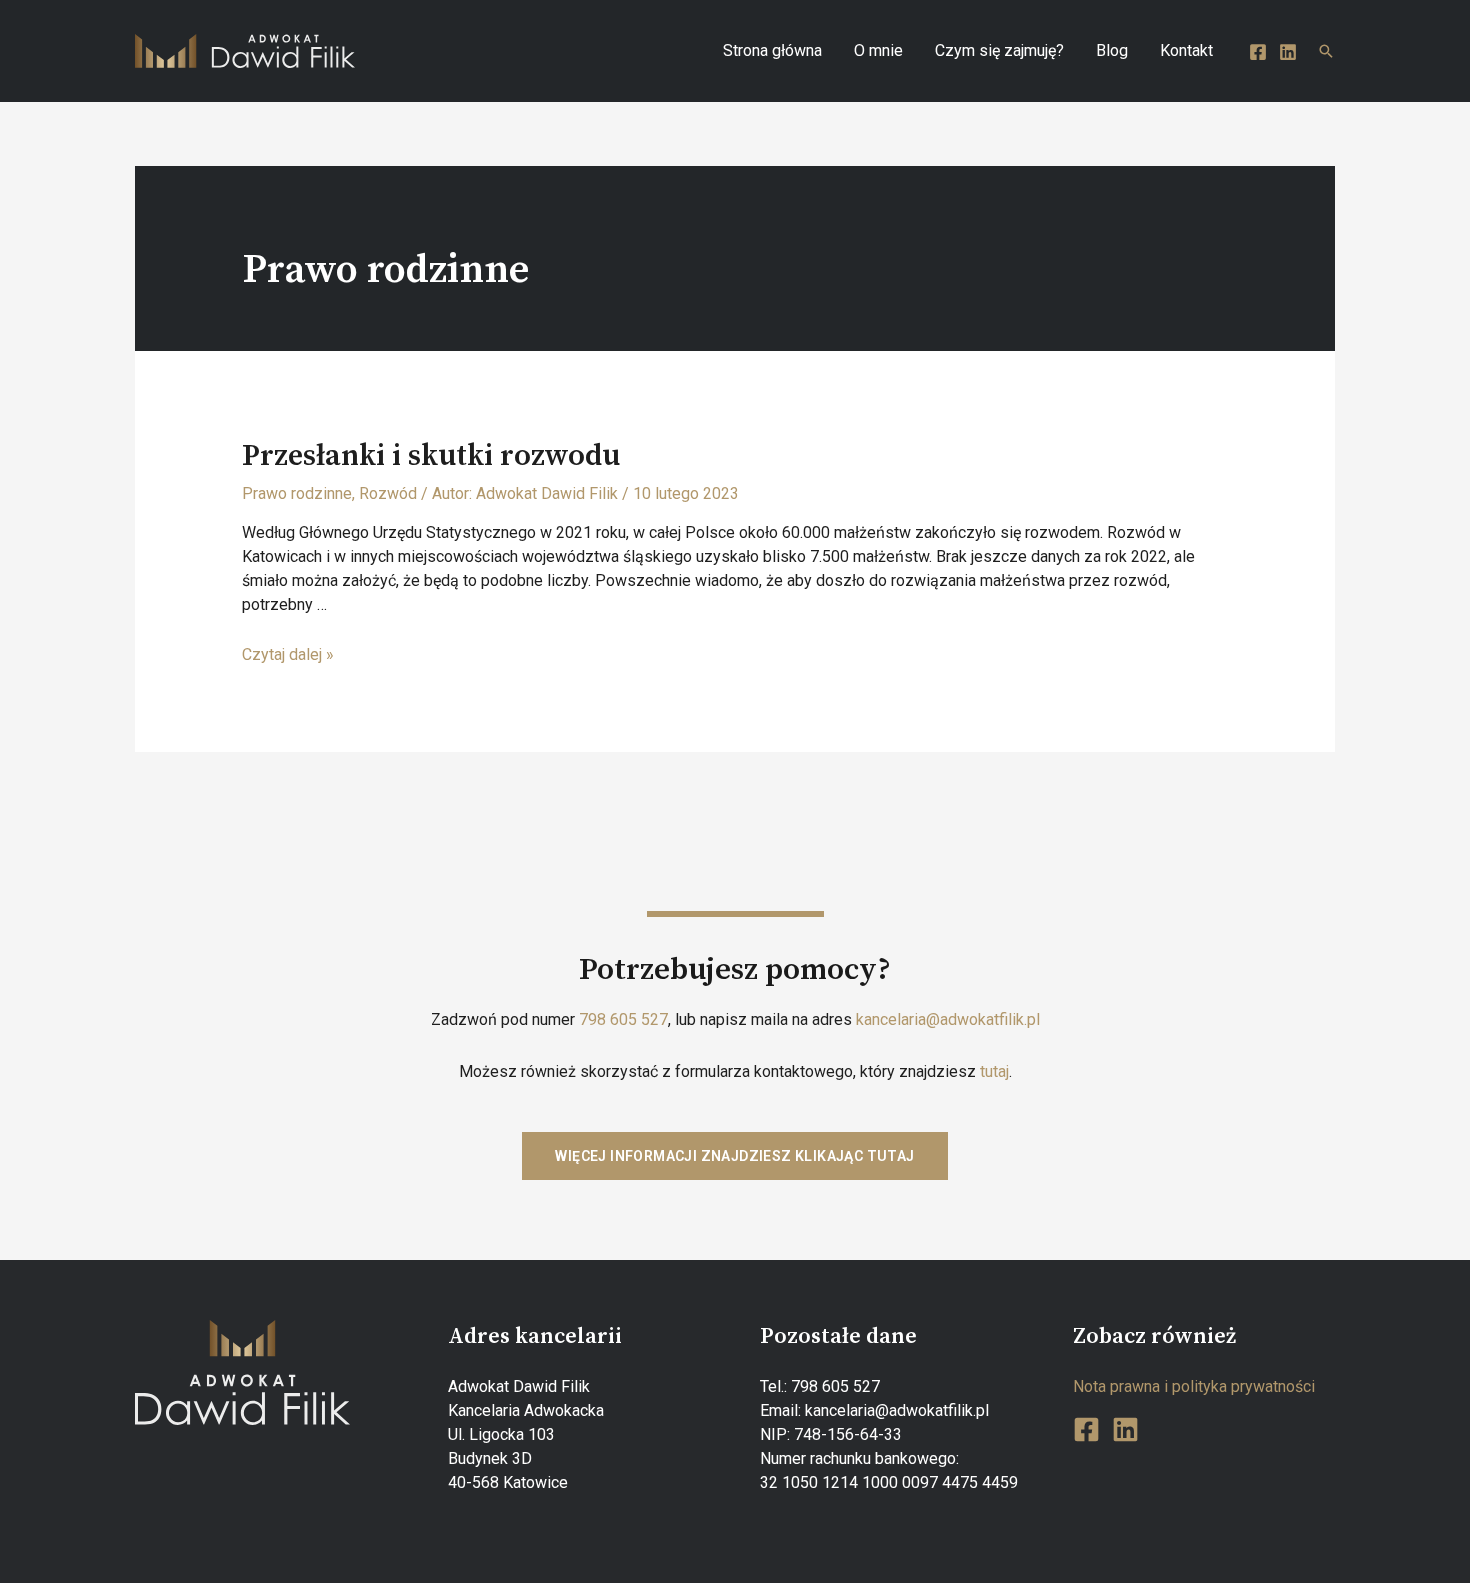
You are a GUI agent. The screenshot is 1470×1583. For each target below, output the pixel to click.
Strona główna (772, 50)
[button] (734, 1156)
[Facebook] (1258, 52)
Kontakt (1186, 50)
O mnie (878, 50)
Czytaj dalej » (288, 654)
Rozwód (388, 493)
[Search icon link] (1326, 51)
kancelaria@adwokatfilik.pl (948, 1019)
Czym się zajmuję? (999, 50)
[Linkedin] (1288, 52)
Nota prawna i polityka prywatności (1194, 1386)
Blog (1112, 50)
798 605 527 (623, 1019)
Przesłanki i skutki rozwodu (431, 456)
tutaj (994, 1071)
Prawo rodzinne (297, 493)
